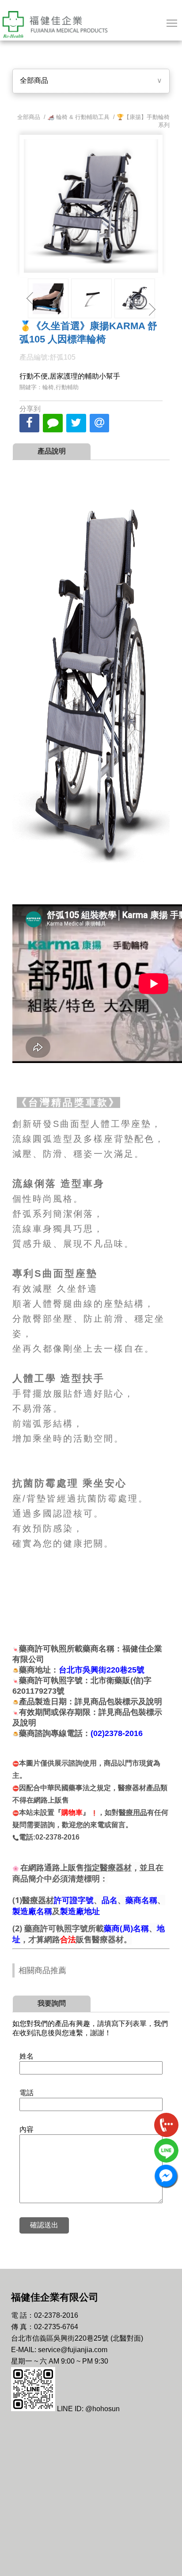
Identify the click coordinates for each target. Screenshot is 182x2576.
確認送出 (44, 2225)
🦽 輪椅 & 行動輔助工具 (78, 117)
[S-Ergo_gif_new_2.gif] (48, 298)
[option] (48, 298)
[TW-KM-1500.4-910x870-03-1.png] (91, 298)
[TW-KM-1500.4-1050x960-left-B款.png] (135, 298)
